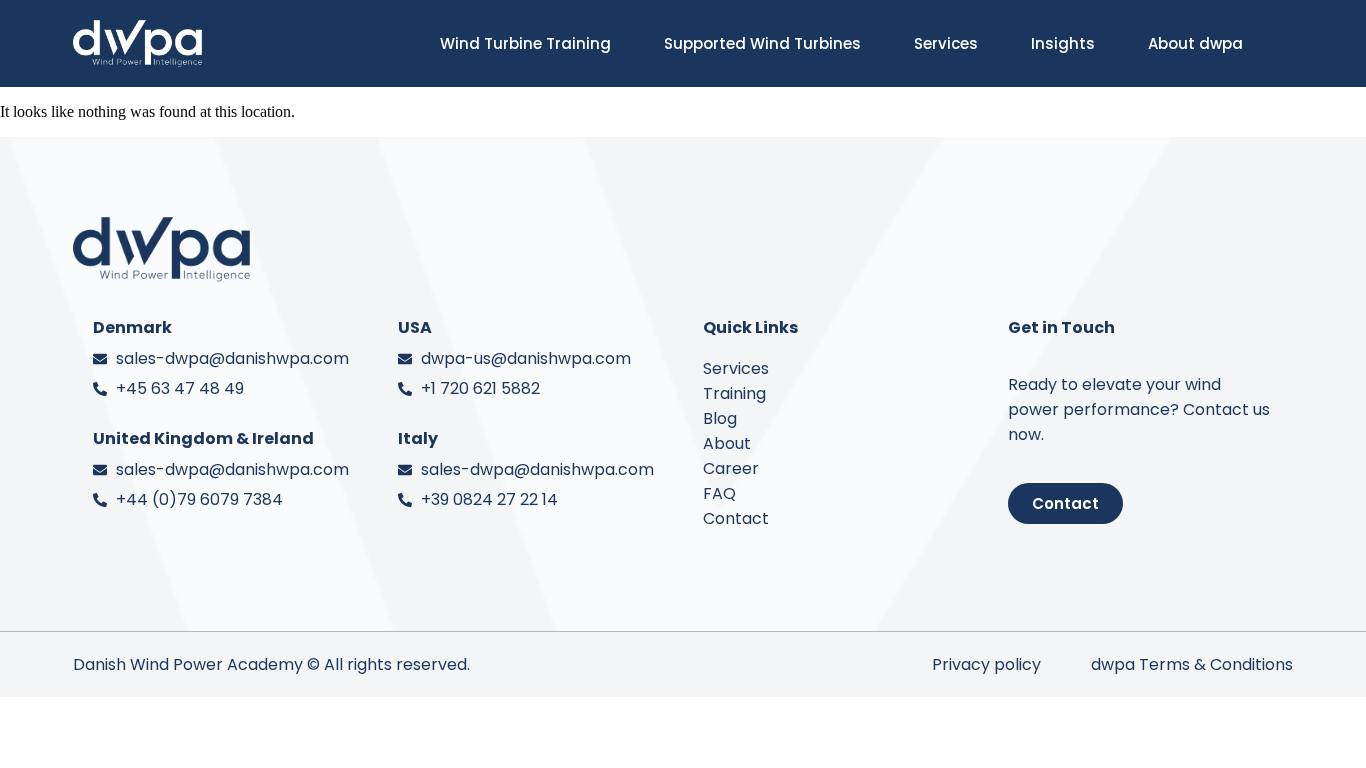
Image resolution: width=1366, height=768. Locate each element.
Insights (1063, 43)
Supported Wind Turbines (762, 43)
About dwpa (1195, 43)
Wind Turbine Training (525, 43)
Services (946, 43)
